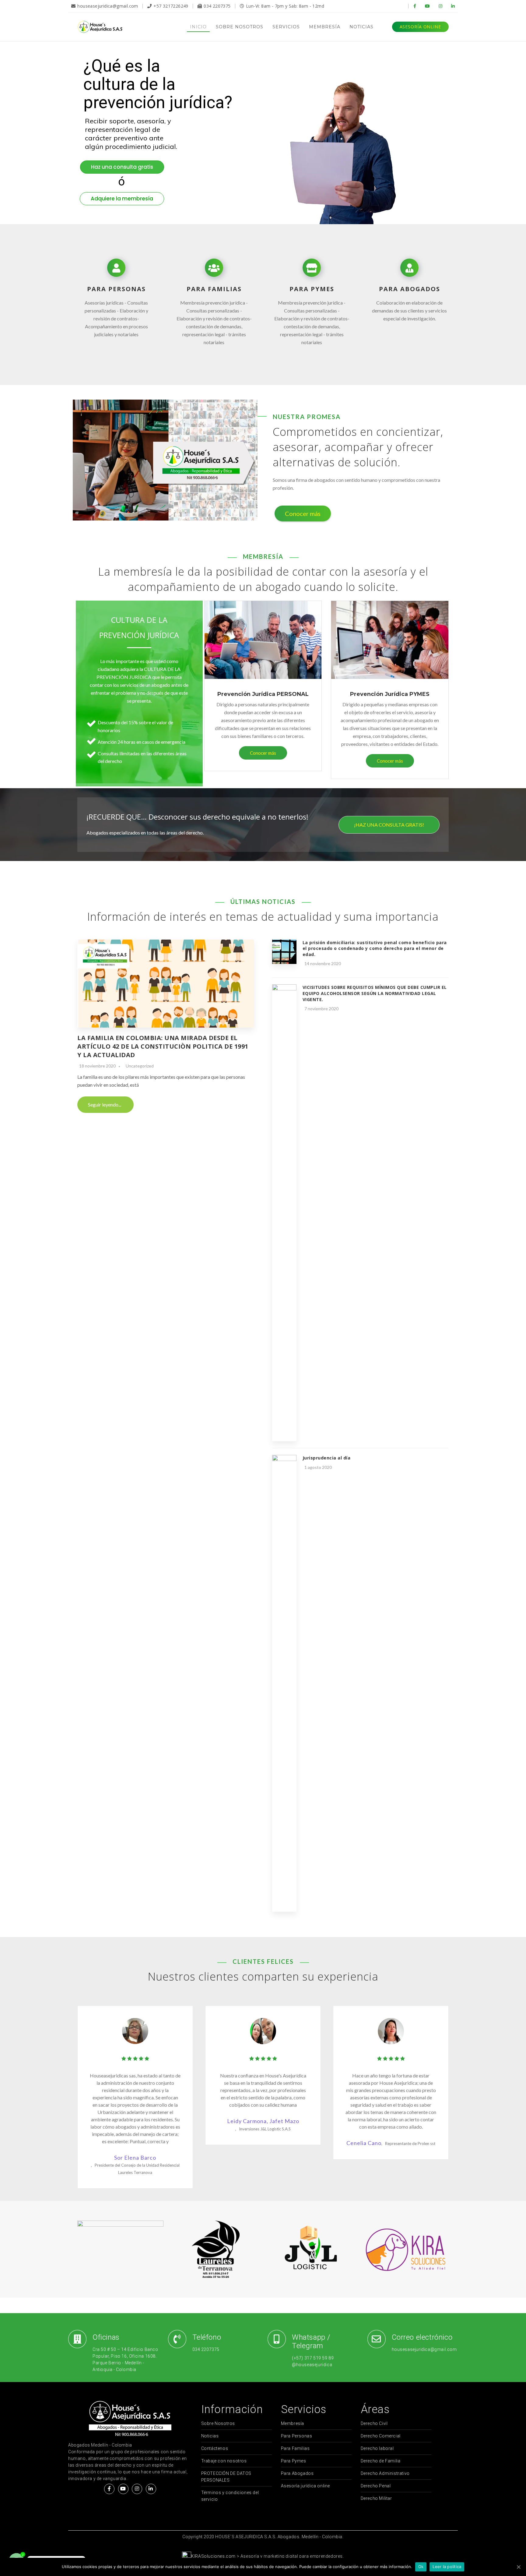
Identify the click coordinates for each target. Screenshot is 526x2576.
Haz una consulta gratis (122, 167)
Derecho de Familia (381, 2461)
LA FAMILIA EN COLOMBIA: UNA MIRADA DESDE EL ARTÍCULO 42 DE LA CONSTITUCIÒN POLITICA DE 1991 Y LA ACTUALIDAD (163, 1046)
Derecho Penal (376, 2486)
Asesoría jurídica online (305, 2486)
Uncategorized (140, 1066)
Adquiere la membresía (122, 199)
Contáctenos (215, 2448)
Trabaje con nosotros (224, 2461)
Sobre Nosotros (218, 2423)
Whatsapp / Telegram (311, 2341)
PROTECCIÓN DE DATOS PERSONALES (226, 2477)
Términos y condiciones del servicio (230, 2496)
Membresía (293, 2423)
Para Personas (297, 2436)
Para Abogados (297, 2473)
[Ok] (518, 2567)
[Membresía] (263, 641)
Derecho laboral (377, 2448)
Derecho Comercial (381, 2436)
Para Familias (295, 2448)
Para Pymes (294, 2461)
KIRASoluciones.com (213, 2556)
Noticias (210, 2436)
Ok (421, 2567)
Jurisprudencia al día (327, 1458)
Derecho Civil (374, 2423)
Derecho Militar (376, 2498)
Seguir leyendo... (105, 1105)
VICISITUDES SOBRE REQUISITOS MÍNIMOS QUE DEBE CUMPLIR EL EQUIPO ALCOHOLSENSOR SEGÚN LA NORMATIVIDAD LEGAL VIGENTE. (375, 993)
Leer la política (447, 2567)
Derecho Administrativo (385, 2473)
